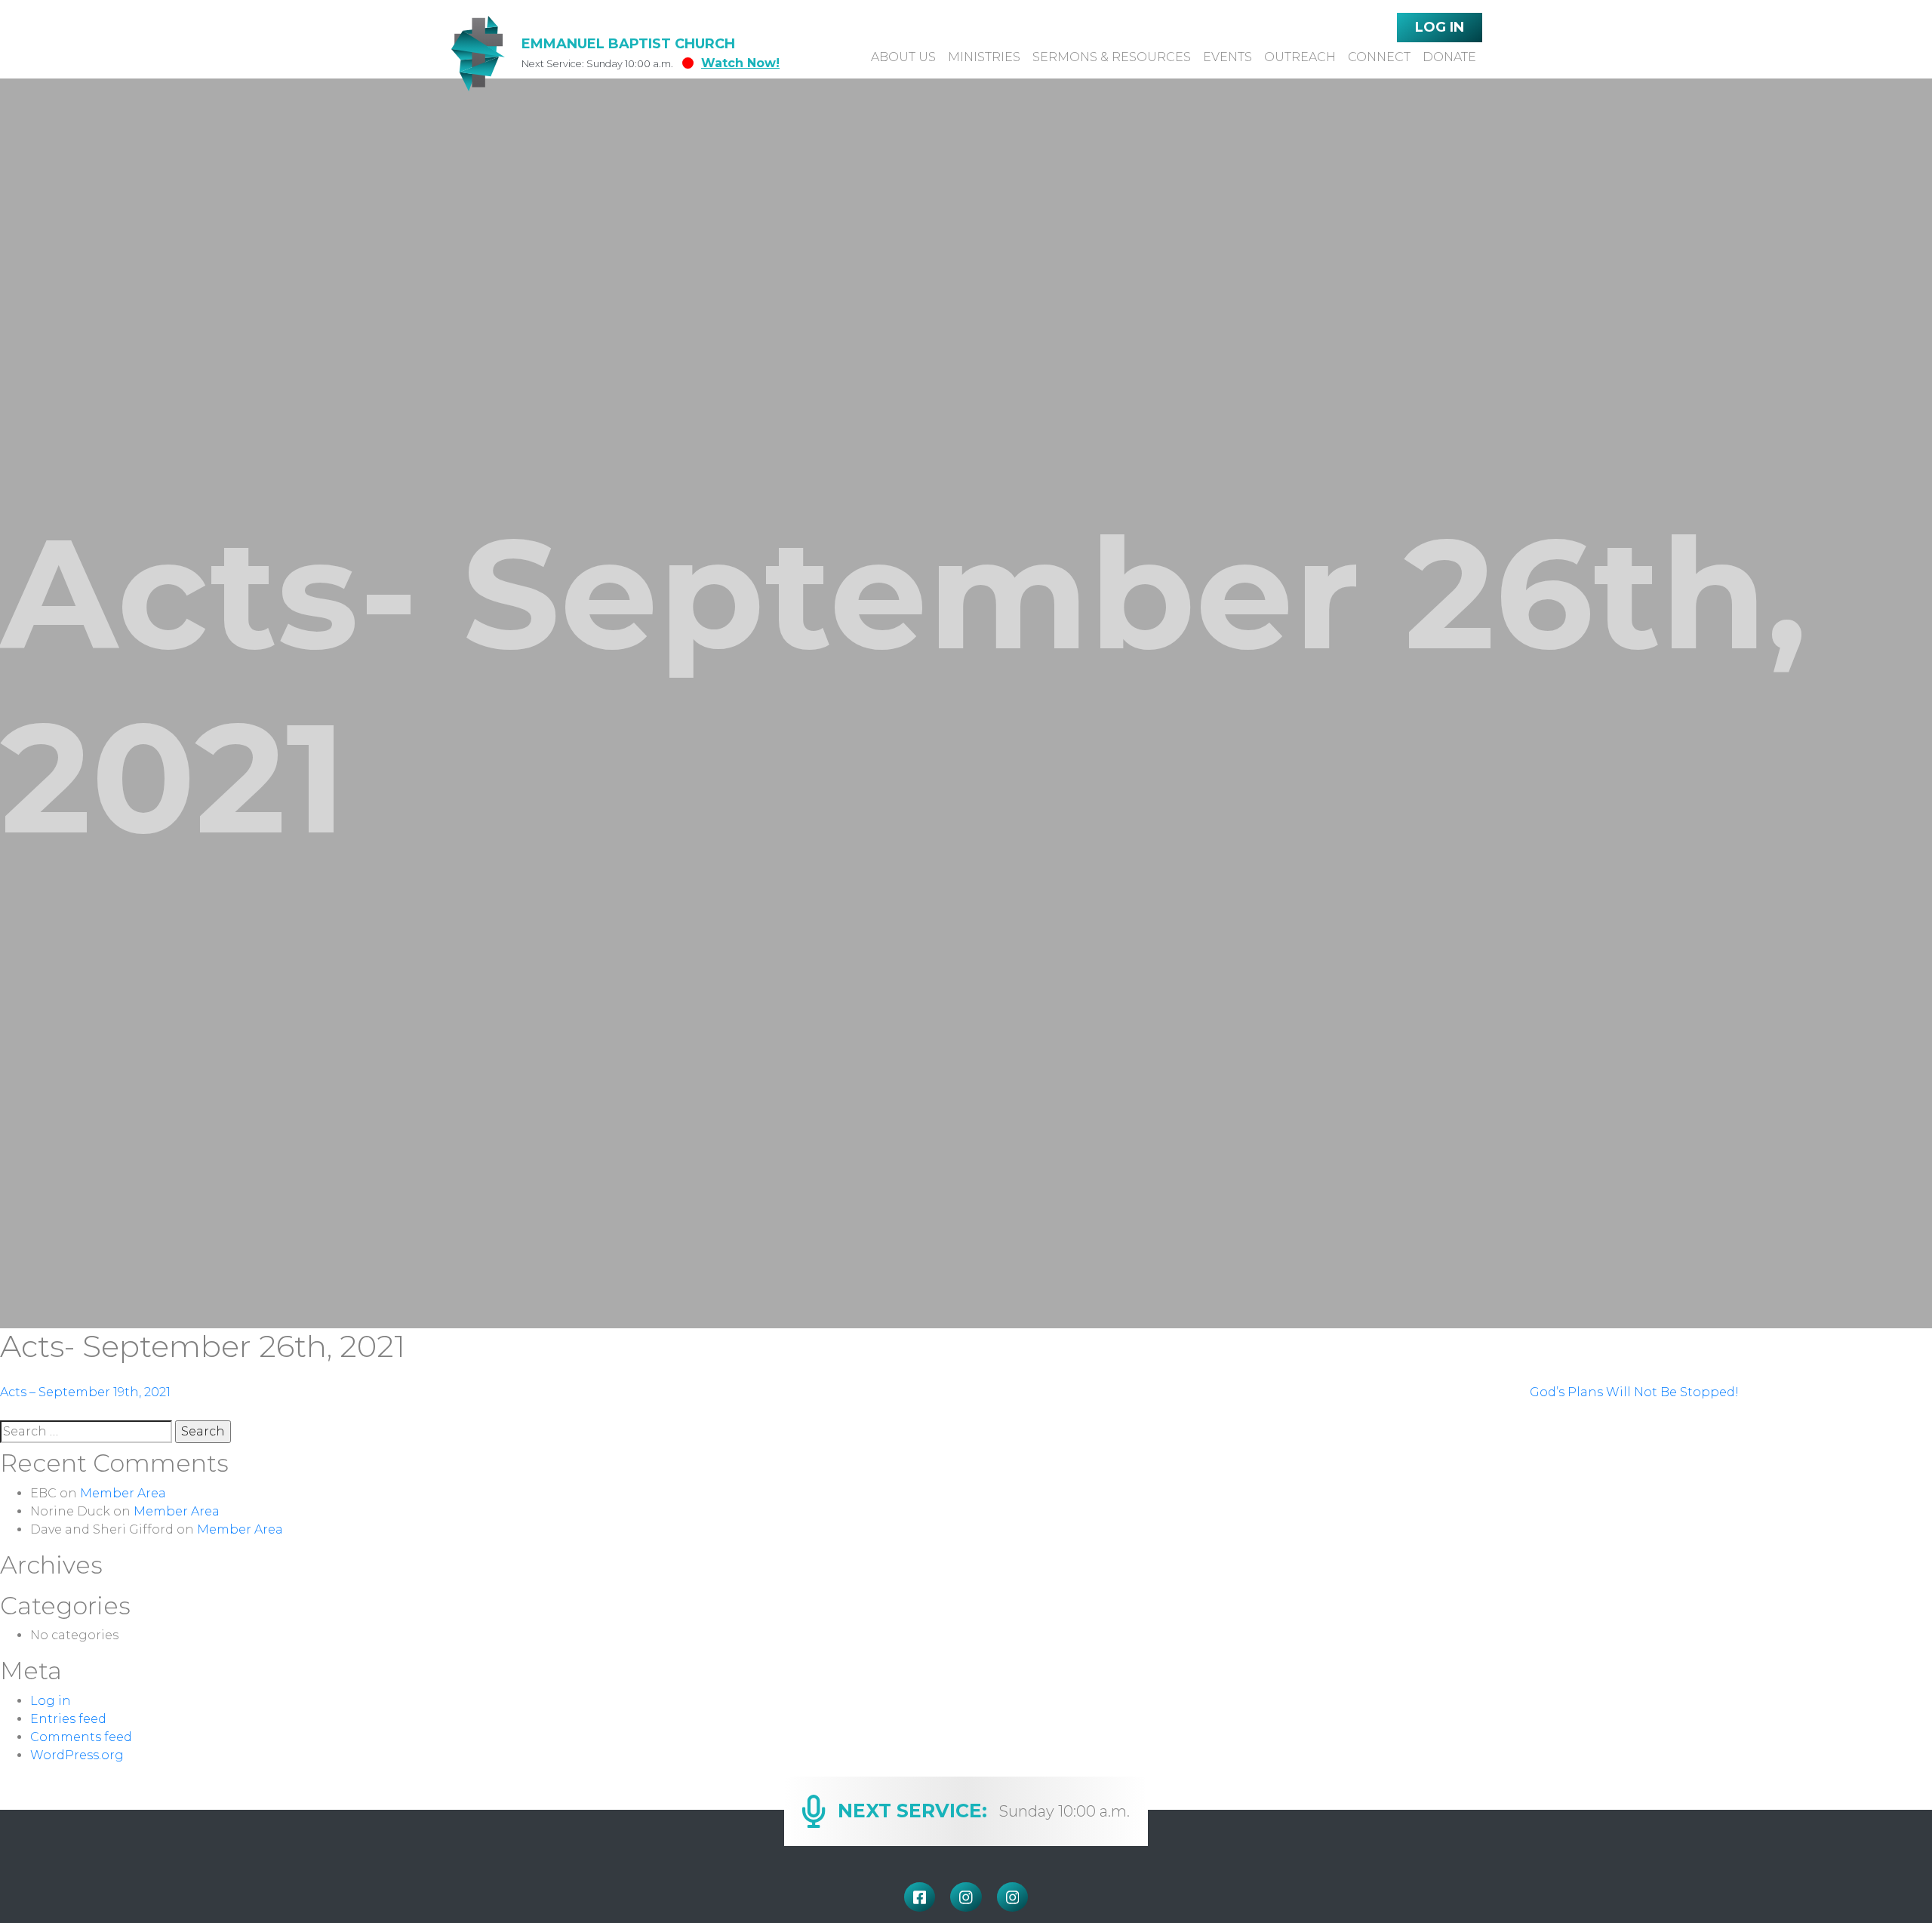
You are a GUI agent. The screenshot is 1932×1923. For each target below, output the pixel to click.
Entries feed (68, 1719)
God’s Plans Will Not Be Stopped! (1634, 1392)
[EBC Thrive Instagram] (1013, 1897)
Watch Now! (740, 63)
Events (1227, 57)
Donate (1449, 57)
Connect (1379, 57)
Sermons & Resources (1112, 57)
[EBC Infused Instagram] (966, 1897)
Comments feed (81, 1737)
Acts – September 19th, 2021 (85, 1392)
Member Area (123, 1493)
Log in (51, 1701)
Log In (1440, 27)
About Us (903, 57)
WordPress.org (77, 1755)
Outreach (1300, 57)
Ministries (984, 57)
